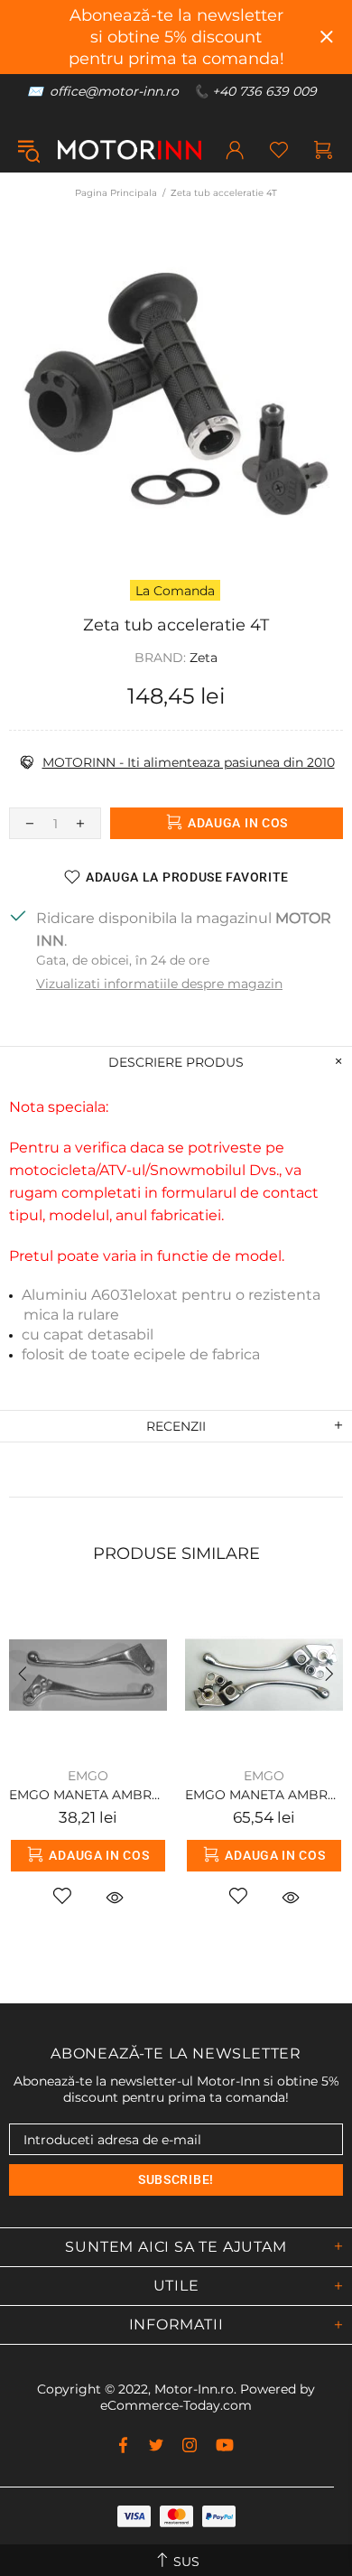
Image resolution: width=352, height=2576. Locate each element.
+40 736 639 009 (264, 91)
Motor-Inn (130, 150)
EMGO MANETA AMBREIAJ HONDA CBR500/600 (88, 1795)
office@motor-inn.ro (114, 91)
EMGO (88, 1776)
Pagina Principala (116, 193)
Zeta (204, 658)
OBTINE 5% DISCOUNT (275, 2537)
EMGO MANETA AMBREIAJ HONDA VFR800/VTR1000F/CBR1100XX (264, 1795)
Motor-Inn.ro (194, 2389)
